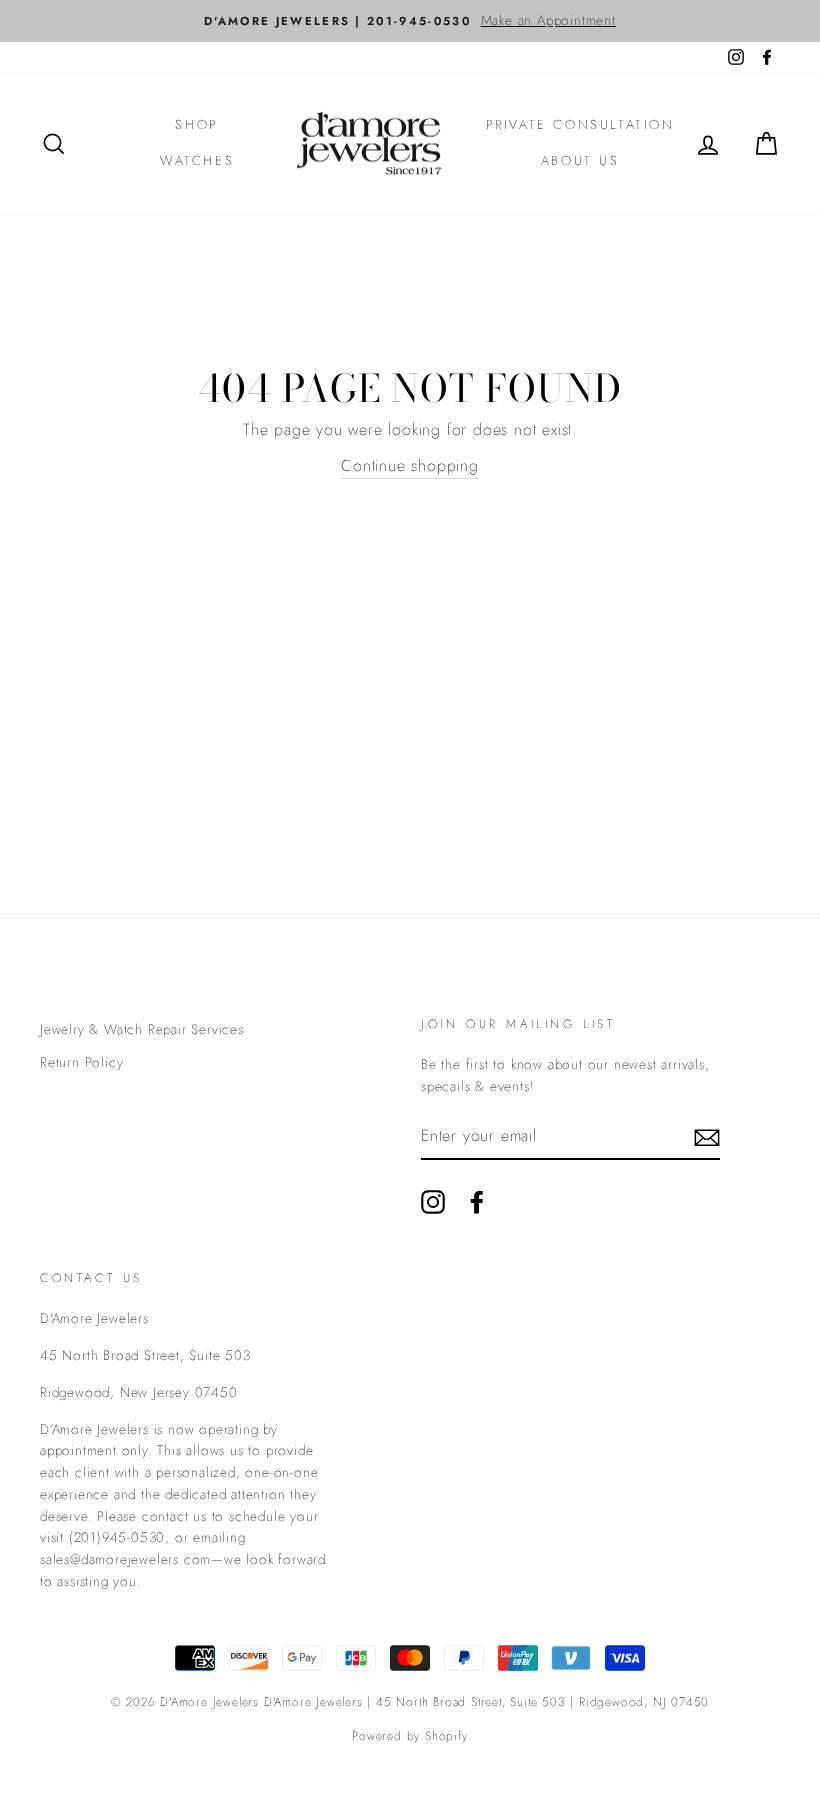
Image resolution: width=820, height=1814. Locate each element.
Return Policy (81, 1062)
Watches (197, 160)
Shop (196, 124)
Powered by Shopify (409, 1736)
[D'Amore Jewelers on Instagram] (433, 1202)
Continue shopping (410, 465)
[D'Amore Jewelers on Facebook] (477, 1202)
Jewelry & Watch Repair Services (142, 1029)
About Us (580, 160)
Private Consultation (580, 124)
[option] (410, 21)
